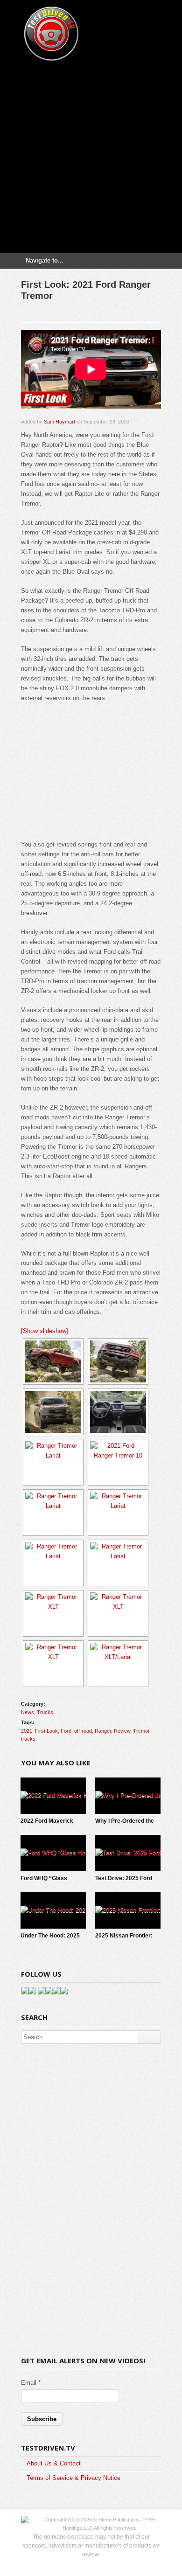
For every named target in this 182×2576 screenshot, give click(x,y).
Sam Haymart (59, 422)
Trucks (45, 1712)
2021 (27, 1731)
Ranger (103, 1731)
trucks (28, 1739)
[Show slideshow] (45, 1331)
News (28, 1712)
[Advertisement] (91, 154)
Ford (66, 1731)
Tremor (141, 1731)
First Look (46, 1731)
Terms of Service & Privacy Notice (73, 2478)
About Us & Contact (54, 2463)
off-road (83, 1731)
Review (122, 1731)
